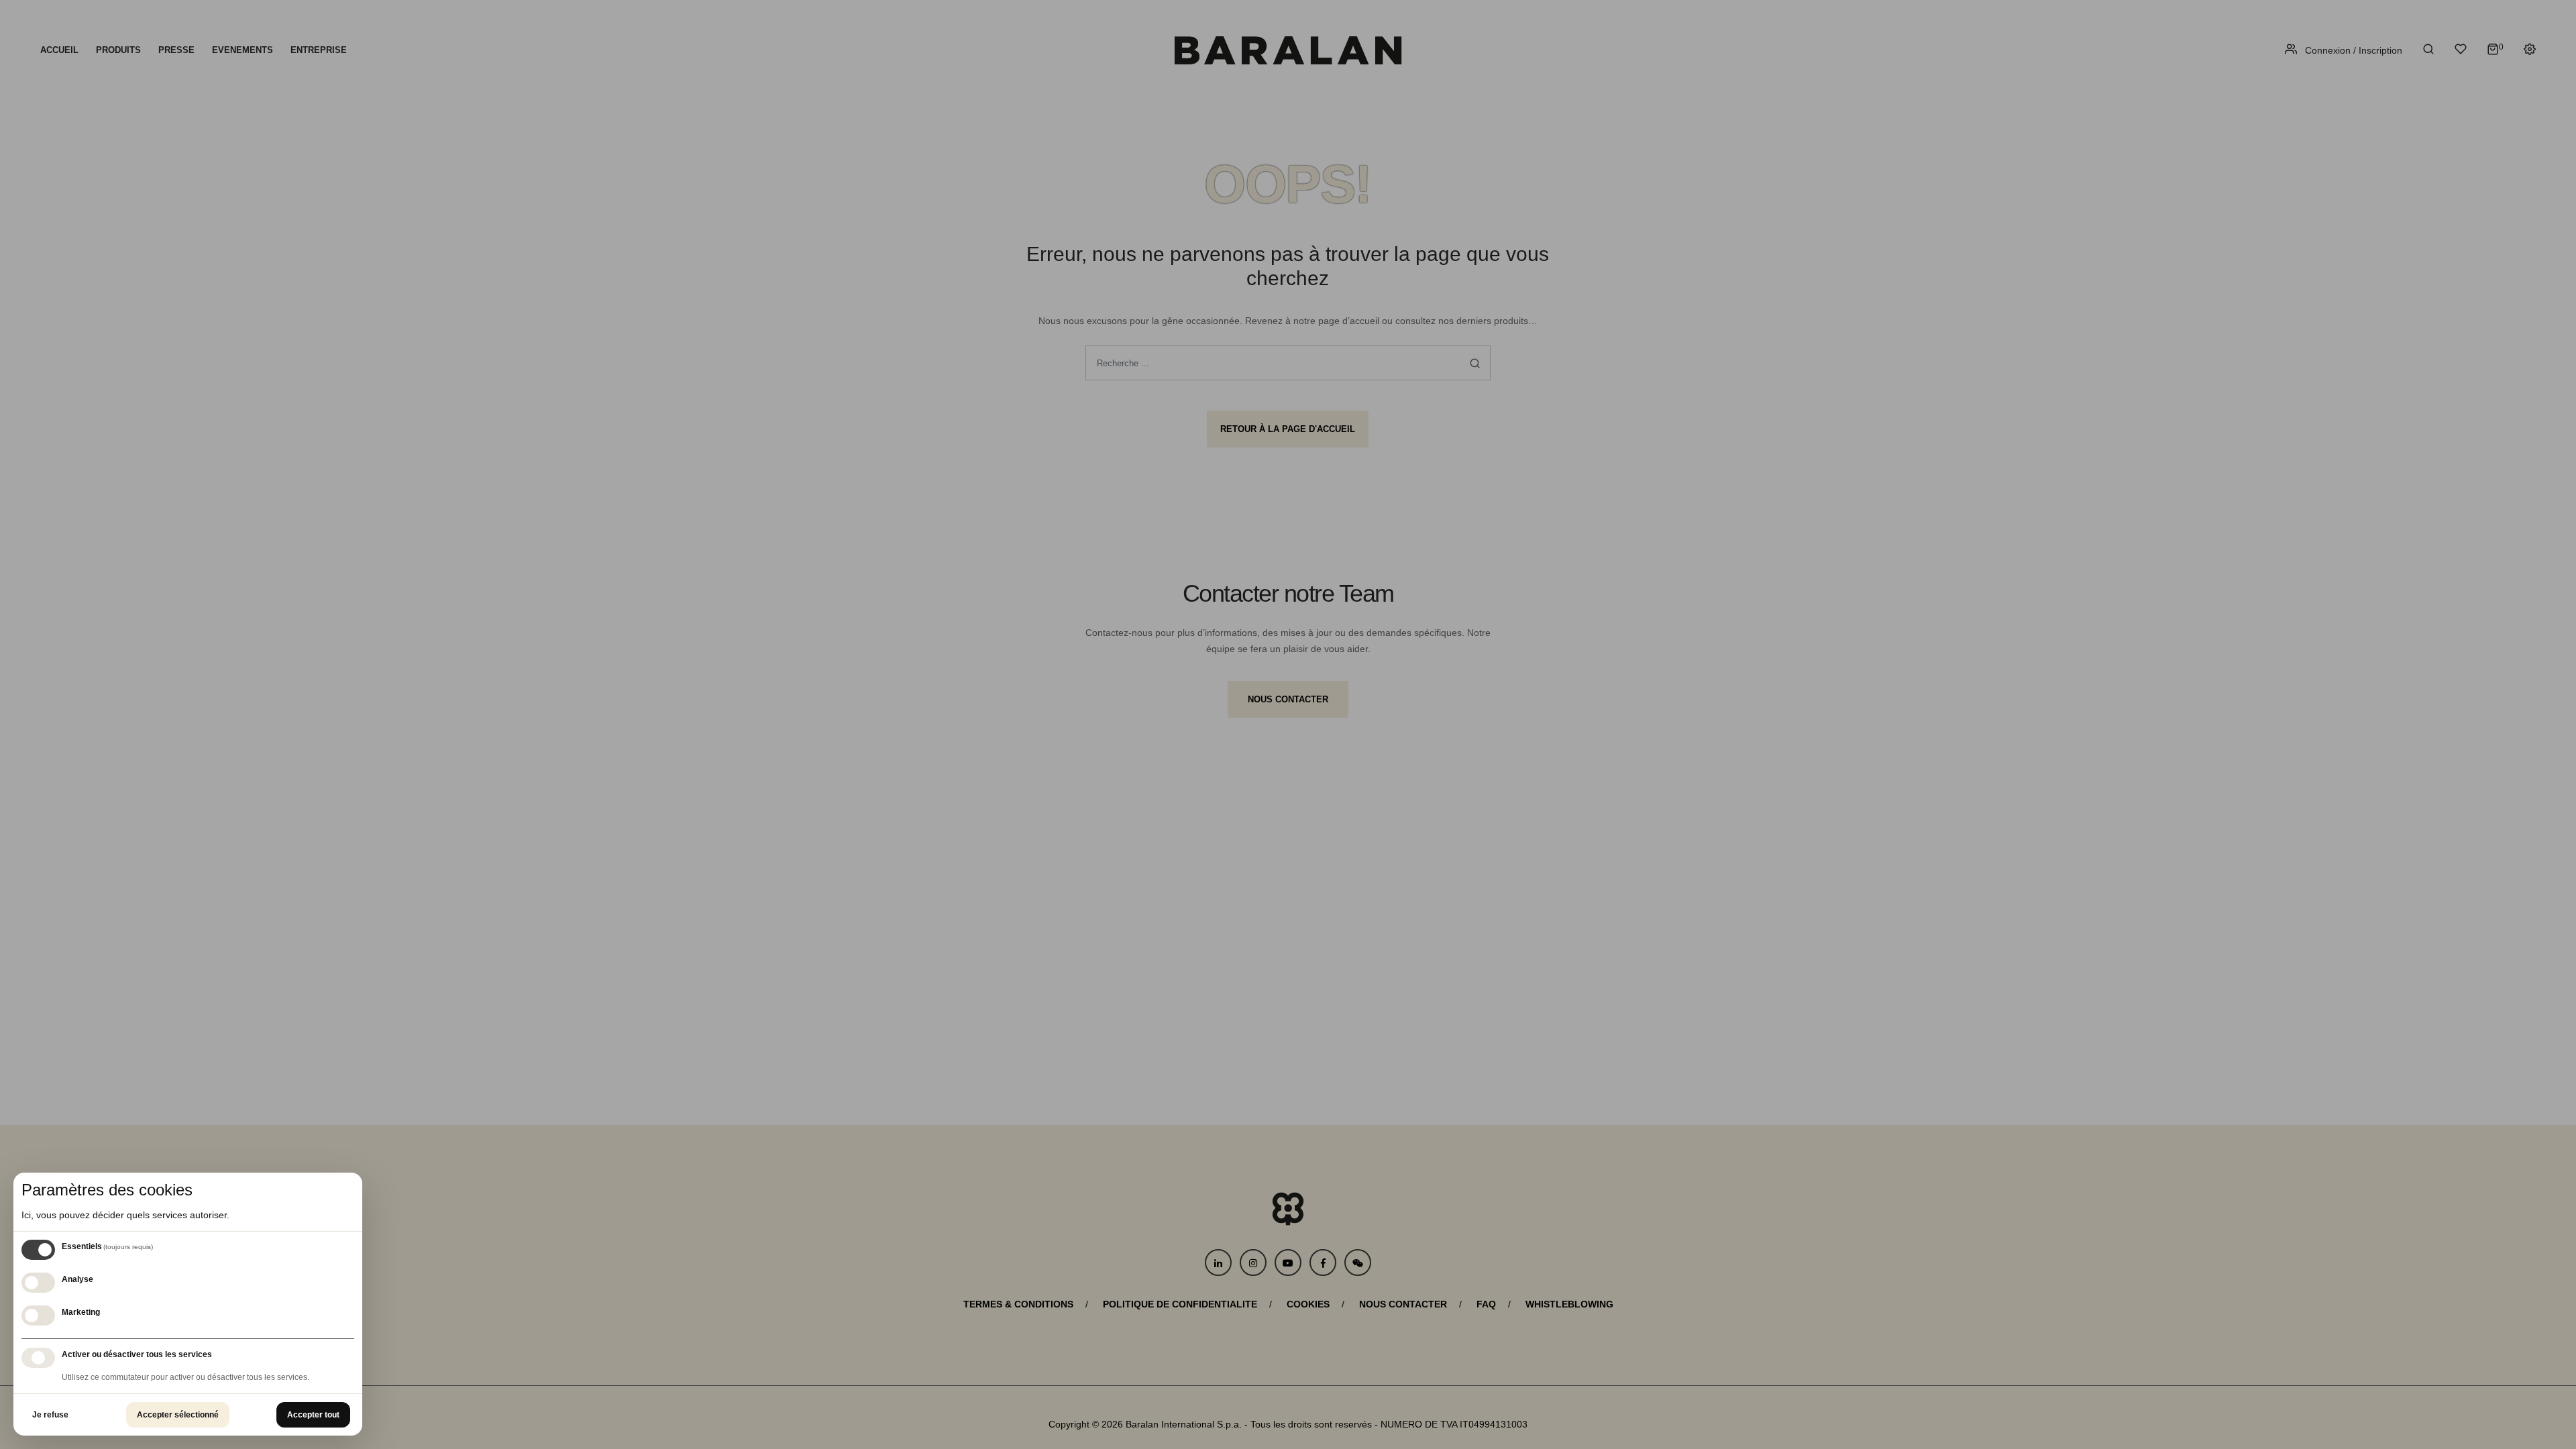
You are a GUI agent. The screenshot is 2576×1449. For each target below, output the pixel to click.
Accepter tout (313, 1415)
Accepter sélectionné (178, 1415)
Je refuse (50, 1415)
